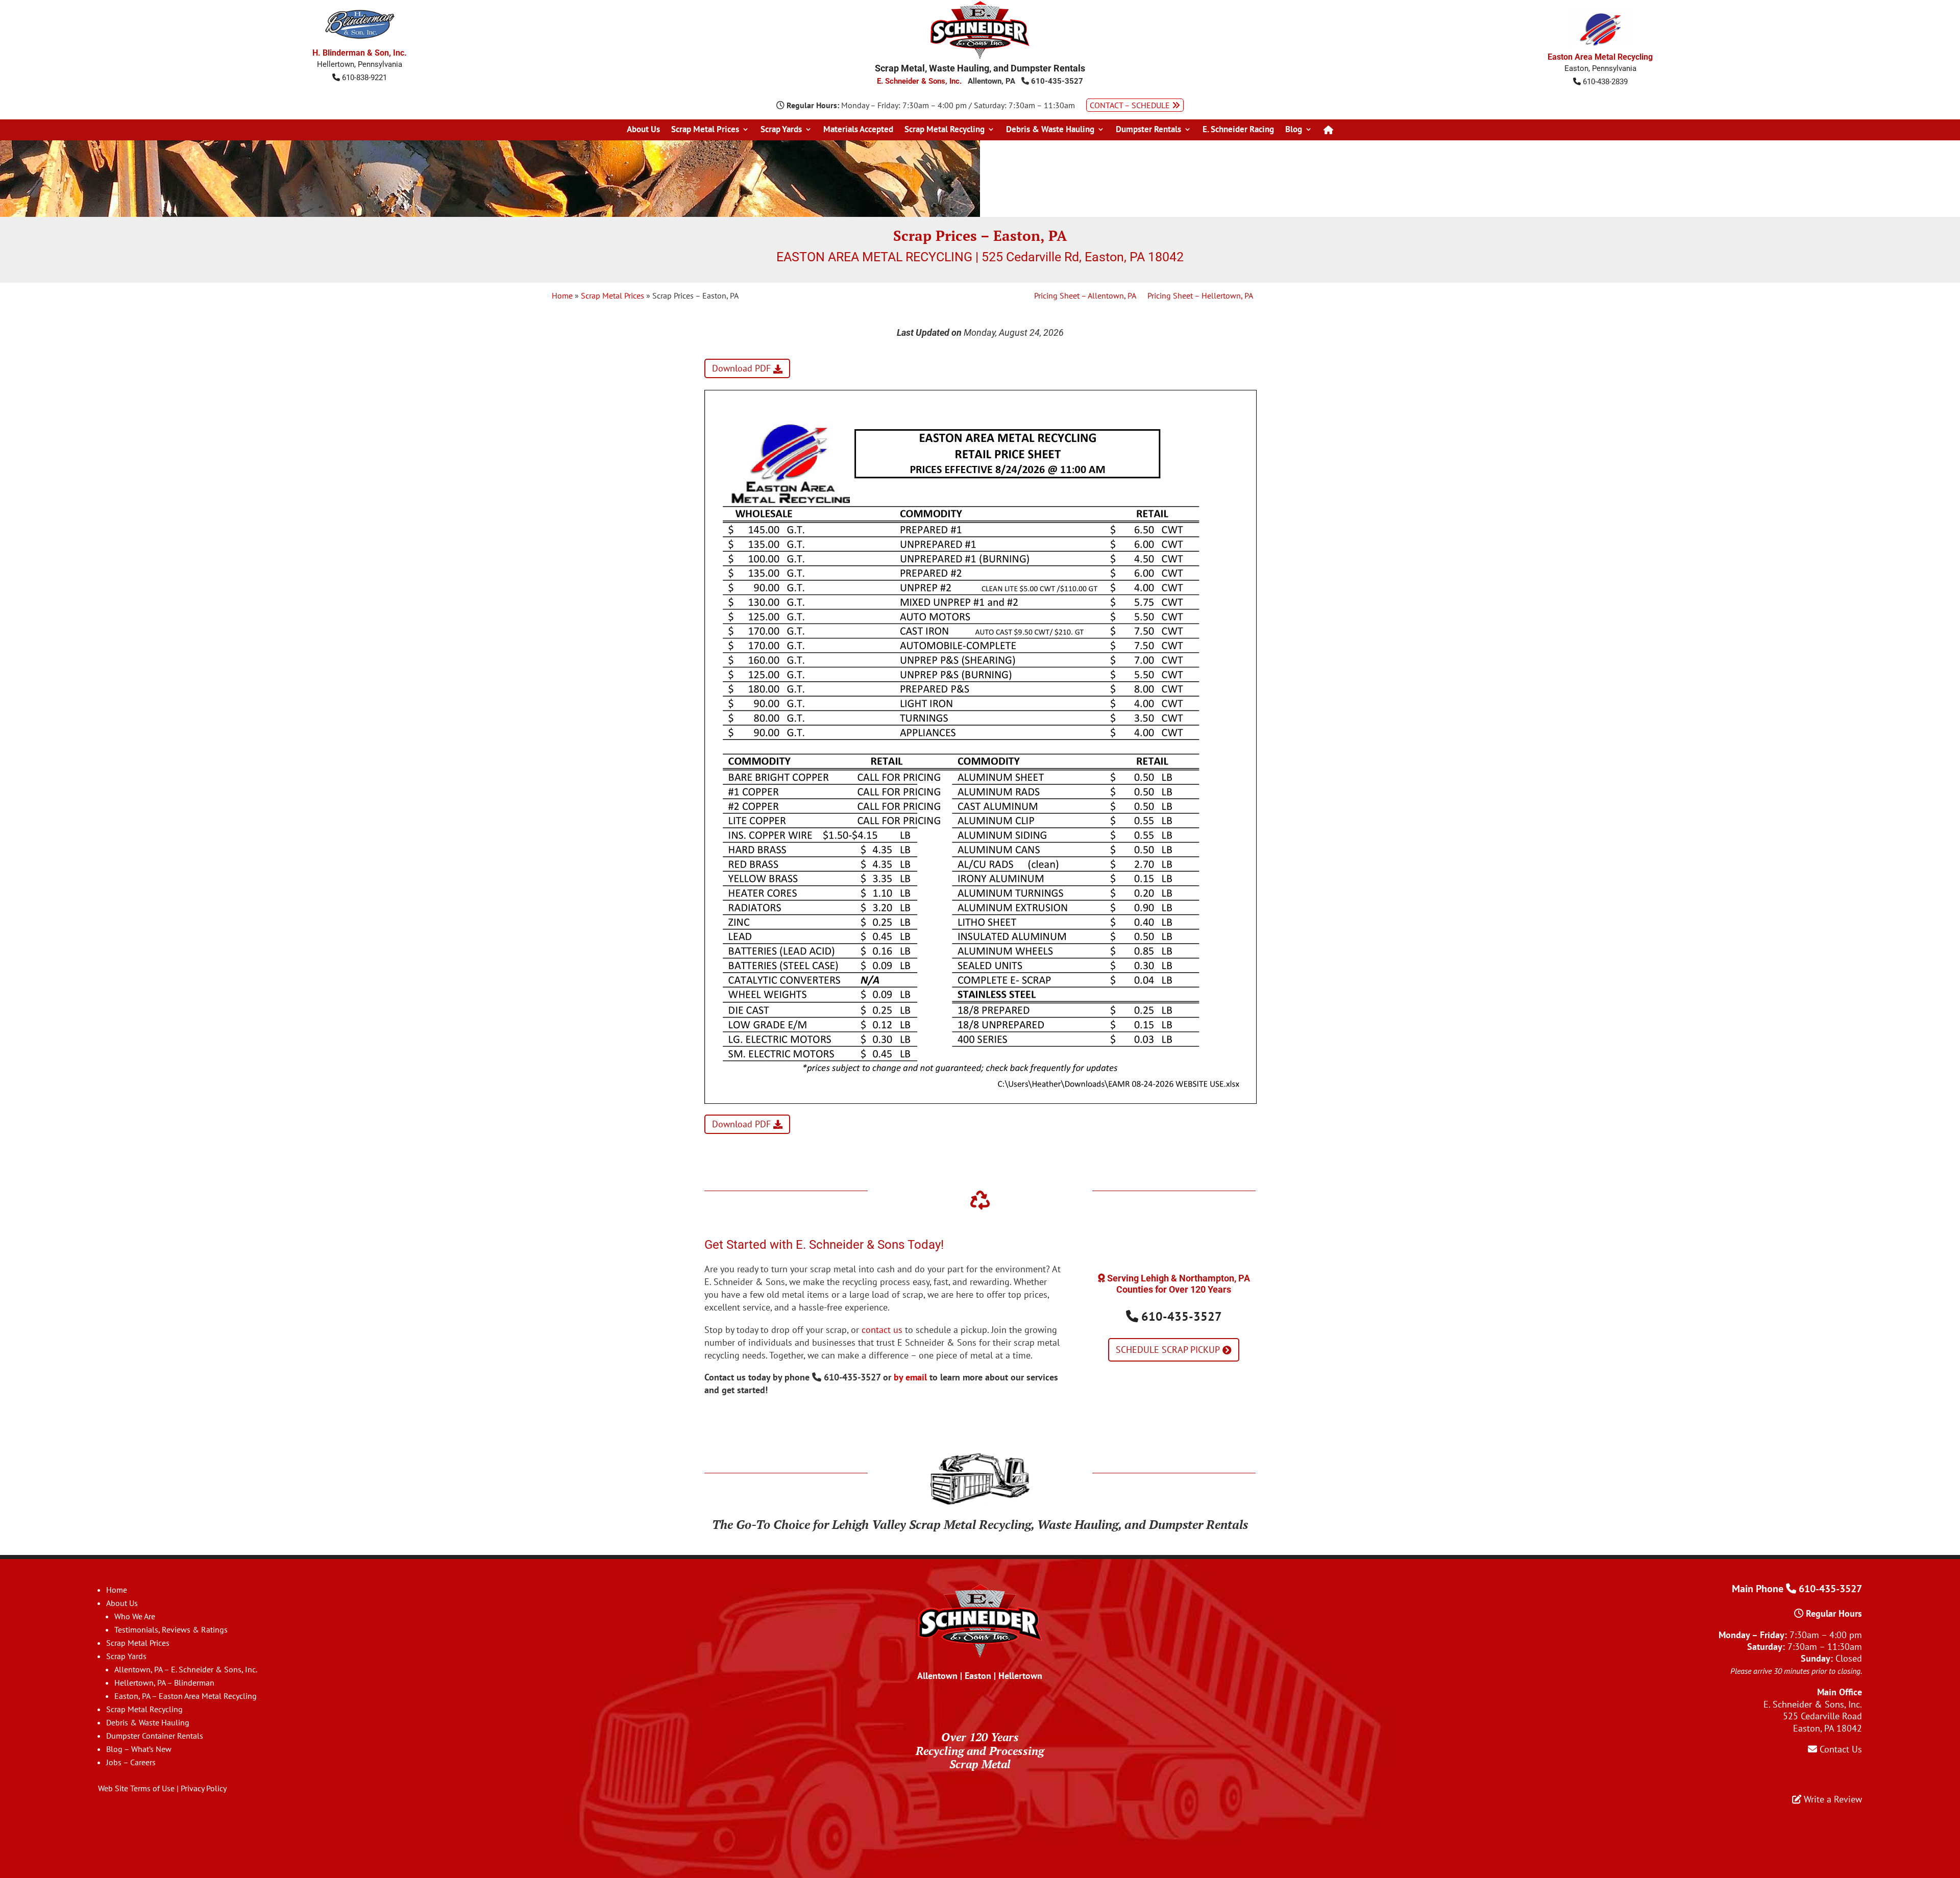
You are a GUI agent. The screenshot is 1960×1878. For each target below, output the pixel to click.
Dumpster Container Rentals (155, 1736)
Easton (978, 1676)
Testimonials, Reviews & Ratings (171, 1629)
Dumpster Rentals (1148, 130)
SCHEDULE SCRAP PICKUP (1168, 1350)
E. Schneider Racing (1238, 130)
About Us (643, 130)
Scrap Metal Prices (705, 130)
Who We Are (135, 1616)
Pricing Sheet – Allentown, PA (1085, 296)
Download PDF (741, 369)
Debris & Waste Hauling (1050, 130)
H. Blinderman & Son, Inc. (360, 53)
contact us (882, 1330)
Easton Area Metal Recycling (1600, 57)
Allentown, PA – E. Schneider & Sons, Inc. (186, 1669)
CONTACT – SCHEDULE (1131, 105)
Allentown (937, 1676)
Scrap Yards (781, 130)
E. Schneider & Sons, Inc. (919, 81)
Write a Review (1832, 1799)
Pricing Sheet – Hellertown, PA (1200, 296)
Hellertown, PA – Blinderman (164, 1683)
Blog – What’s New (139, 1749)
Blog (1294, 130)
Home (562, 295)
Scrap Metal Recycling (945, 130)
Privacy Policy (204, 1788)
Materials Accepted (858, 130)
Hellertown (1020, 1676)
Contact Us (1840, 1749)
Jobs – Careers (131, 1762)
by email (910, 1377)
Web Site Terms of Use (136, 1788)
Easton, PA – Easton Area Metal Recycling (186, 1696)
